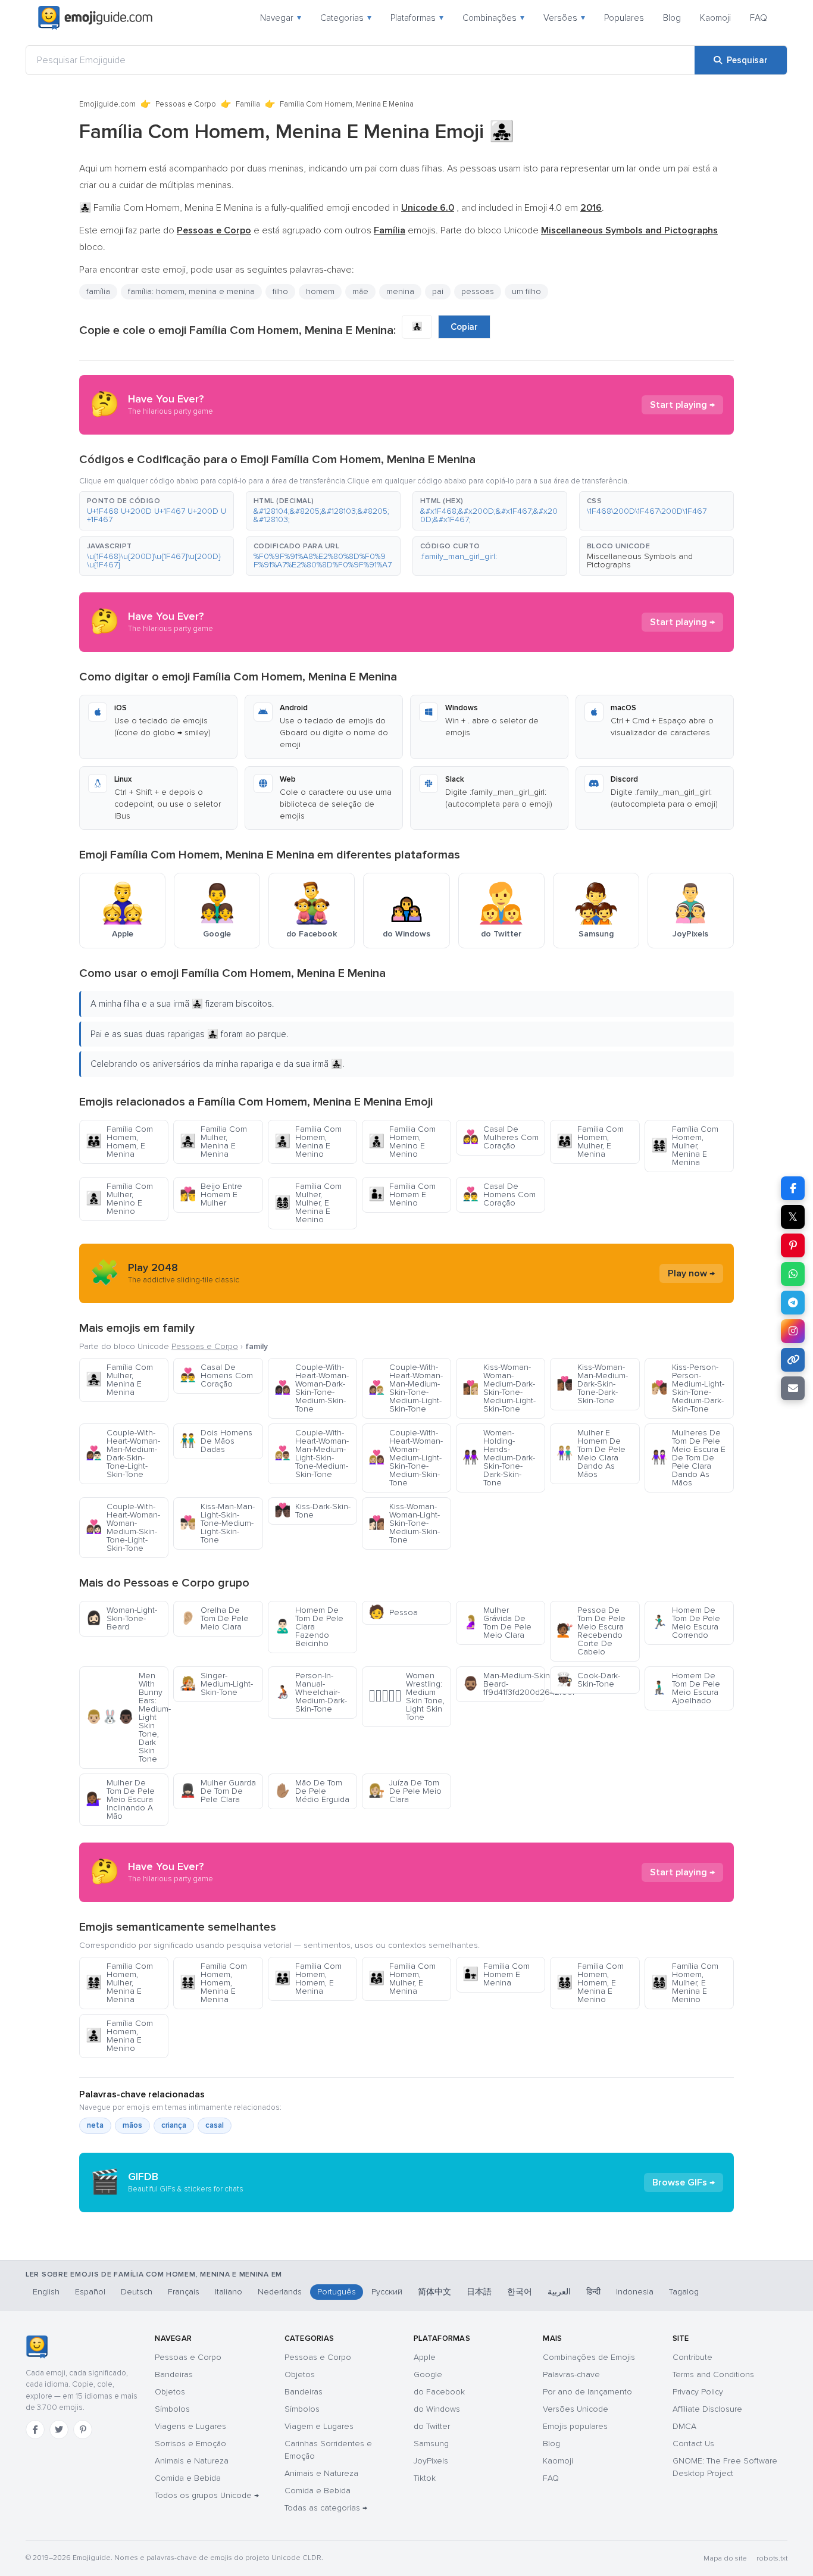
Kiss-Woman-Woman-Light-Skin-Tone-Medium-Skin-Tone (404, 1523)
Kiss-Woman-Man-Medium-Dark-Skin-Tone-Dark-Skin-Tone (592, 1384)
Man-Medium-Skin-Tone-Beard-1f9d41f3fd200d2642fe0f (504, 1684)
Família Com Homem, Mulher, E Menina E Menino (685, 1983)
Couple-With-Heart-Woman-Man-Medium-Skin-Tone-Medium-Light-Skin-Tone (406, 1388)
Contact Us (693, 2444)
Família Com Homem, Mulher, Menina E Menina (685, 1146)
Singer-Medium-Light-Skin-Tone (216, 1684)
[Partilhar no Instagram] (793, 1331)
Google (428, 2374)
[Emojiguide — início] (37, 2347)
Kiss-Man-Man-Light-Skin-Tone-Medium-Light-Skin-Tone (217, 1523)
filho (280, 291)
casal (215, 2125)
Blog (672, 18)
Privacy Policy (698, 2392)
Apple (425, 2357)
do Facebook (439, 2392)
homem (320, 291)
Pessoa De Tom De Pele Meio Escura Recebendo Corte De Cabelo (591, 1631)
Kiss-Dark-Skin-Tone (312, 1511)
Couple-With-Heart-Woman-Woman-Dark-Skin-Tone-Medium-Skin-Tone (312, 1388)
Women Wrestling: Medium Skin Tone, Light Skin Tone (406, 1696)
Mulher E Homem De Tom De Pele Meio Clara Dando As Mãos (591, 1454)
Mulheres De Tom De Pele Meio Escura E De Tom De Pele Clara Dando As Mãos (688, 1458)
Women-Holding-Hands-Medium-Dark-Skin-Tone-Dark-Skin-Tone (499, 1458)
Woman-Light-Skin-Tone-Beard (121, 1618)
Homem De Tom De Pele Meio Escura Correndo (686, 1623)
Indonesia (635, 2292)
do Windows (437, 2409)
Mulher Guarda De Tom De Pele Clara (218, 1791)
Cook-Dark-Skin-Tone (588, 1680)
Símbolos (172, 2409)
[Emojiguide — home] (95, 18)
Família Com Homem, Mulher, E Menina (590, 1142)
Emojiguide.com (107, 104)
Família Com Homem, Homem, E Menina (119, 1142)
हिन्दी (593, 2292)
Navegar (281, 18)
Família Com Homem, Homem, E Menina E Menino (590, 1983)
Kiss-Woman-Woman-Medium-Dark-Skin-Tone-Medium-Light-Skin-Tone (499, 1388)
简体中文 (434, 2292)
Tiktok (425, 2478)
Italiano (229, 2292)
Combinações (493, 18)
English (46, 2292)
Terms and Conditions (713, 2374)
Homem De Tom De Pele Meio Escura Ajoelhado (686, 1688)
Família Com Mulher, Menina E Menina (213, 1142)
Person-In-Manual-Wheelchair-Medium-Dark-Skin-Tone (311, 1692)
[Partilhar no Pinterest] (793, 1245)
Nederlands (280, 2292)
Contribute (692, 2357)
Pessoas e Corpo (186, 104)
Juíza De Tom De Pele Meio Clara (405, 1791)
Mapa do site (725, 2558)
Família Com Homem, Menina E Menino (308, 1142)
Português (337, 2292)
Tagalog (684, 2292)
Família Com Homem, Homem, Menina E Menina (213, 1983)
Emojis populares (575, 2426)
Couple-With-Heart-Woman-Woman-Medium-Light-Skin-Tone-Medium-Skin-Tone (406, 1458)
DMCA (684, 2426)
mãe (360, 291)
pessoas (478, 291)
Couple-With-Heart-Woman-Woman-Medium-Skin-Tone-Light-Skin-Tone (123, 1527)
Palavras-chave (571, 2374)
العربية (559, 2292)
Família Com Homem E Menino (402, 1195)
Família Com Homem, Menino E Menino (402, 1142)
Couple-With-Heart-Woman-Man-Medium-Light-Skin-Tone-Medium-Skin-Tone (312, 1454)
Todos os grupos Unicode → (207, 2495)
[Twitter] (59, 2430)
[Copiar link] (793, 1360)
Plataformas (417, 18)
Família (248, 104)
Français (184, 2292)
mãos (132, 2125)
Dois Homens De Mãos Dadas (216, 1441)
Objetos (170, 2392)
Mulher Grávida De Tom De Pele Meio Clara (497, 1623)
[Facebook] (35, 2430)
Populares (624, 18)
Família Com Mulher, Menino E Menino (119, 1199)
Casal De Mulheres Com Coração (501, 1137)
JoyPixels (431, 2461)
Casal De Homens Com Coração (499, 1195)
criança (174, 2125)
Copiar (464, 327)
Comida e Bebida (188, 2478)
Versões (564, 18)
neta (95, 2125)
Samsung (431, 2444)
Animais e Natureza (192, 2461)
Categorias (346, 18)
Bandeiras (174, 2374)
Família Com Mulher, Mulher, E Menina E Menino (308, 1203)
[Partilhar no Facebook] (793, 1188)
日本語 (479, 2292)
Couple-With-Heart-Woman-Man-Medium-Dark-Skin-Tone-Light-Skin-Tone (123, 1454)
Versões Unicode (576, 2409)
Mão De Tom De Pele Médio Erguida (312, 1791)
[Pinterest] (83, 2430)
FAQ (759, 18)
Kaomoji (715, 18)
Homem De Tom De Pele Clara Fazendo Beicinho (309, 1627)
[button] (157, 511)
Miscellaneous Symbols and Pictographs (640, 561)
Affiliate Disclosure (707, 2409)
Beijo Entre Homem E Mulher (211, 1195)
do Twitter (432, 2426)
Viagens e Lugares (190, 2426)
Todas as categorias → (326, 2508)
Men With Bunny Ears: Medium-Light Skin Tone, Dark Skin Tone (127, 1717)
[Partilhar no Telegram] (793, 1303)
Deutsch (137, 2292)
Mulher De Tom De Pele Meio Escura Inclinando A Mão (120, 1799)
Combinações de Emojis (589, 2357)
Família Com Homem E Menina (496, 1974)
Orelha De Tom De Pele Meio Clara (214, 1618)
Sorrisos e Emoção (190, 2444)
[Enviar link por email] (793, 1388)
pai (438, 291)
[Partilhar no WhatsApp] (793, 1274)
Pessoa (393, 1612)
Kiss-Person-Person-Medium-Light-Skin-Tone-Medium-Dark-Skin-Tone (688, 1388)
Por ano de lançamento (587, 2392)
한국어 (520, 2292)
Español (90, 2292)
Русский (387, 2292)
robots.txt (772, 2558)
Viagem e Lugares (319, 2426)
